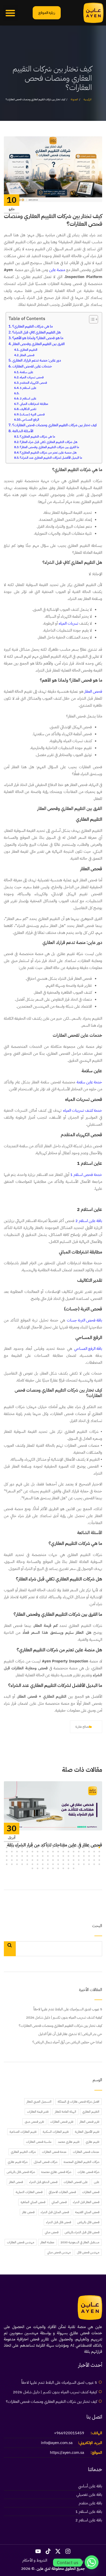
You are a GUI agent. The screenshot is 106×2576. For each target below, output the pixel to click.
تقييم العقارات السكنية (56, 2132)
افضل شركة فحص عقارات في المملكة (78, 2102)
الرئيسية (87, 99)
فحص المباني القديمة (87, 2212)
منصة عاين (57, 270)
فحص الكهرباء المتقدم (33, 383)
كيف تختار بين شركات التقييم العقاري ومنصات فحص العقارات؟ (55, 425)
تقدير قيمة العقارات (38, 2112)
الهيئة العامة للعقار (65, 2112)
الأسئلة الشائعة (23, 431)
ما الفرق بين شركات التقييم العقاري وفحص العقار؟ (49, 447)
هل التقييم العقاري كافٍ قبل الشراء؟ (37, 332)
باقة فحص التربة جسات (85, 1320)
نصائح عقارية (82, 1727)
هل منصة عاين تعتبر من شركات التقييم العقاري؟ (48, 453)
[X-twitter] (58, 2552)
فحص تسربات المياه (32, 377)
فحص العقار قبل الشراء (86, 2202)
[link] (93, 13)
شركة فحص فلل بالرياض (21, 2172)
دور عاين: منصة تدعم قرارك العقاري (37, 360)
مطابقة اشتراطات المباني (34, 404)
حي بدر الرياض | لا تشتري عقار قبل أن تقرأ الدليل (70, 2034)
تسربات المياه (68, 623)
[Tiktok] (48, 2552)
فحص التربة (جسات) (32, 414)
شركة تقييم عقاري (18, 2162)
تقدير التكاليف (28, 409)
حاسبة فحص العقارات (39, 2142)
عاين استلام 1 (28, 388)
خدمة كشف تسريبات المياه (83, 1110)
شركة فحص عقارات (88, 2172)
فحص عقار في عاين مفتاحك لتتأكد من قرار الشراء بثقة (55, 1845)
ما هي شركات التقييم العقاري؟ (33, 326)
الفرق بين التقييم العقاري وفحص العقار (38, 344)
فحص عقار (28, 2212)
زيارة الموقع (47, 13)
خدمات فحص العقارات (86, 2152)
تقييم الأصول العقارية (87, 2132)
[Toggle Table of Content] (91, 319)
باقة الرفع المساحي (88, 1349)
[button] (10, 13)
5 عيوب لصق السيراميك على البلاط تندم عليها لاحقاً (68, 2009)
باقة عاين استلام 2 (89, 1221)
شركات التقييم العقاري (23, 2152)
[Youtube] (38, 2552)
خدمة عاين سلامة (89, 1082)
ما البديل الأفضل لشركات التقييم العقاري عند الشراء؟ (51, 458)
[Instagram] (68, 2552)
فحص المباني (59, 2202)
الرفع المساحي (30, 420)
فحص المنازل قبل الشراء (55, 2212)
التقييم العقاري (29, 350)
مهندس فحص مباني (59, 2252)
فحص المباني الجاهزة (33, 2202)
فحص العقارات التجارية (29, 2192)
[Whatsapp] (92, 2563)
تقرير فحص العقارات (62, 2122)
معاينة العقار (47, 2242)
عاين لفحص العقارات (76, 2182)
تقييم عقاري (92, 2142)
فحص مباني (52, 2232)
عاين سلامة (26, 372)
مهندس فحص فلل (88, 2252)
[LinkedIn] (7, 1744)
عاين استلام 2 (28, 398)
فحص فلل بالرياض (88, 2222)
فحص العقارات (91, 2192)
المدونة (74, 99)
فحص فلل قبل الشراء (59, 2222)
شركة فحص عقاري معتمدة (56, 2172)
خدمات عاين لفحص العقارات (32, 366)
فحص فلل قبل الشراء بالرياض (82, 2232)
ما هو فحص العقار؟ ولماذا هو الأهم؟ (38, 338)
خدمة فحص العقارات (54, 2152)
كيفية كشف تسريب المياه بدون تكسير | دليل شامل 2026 (64, 2017)
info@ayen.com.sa (57, 2443)
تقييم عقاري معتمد (69, 2142)
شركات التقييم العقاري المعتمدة (81, 2162)
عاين (97, 2182)
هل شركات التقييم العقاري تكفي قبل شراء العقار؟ (49, 442)
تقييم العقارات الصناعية (23, 2132)
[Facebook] (16, 1744)
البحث (97, 1926)
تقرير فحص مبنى (34, 2122)
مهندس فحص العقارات (21, 2242)
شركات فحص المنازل (46, 2162)
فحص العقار (27, 355)
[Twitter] (25, 1744)
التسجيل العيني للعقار (39, 2102)
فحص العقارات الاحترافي (62, 2192)
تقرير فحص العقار (89, 2122)
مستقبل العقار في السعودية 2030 (80, 2242)
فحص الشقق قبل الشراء (43, 2182)
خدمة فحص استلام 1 (86, 1175)
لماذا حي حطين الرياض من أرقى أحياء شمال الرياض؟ (67, 2042)
